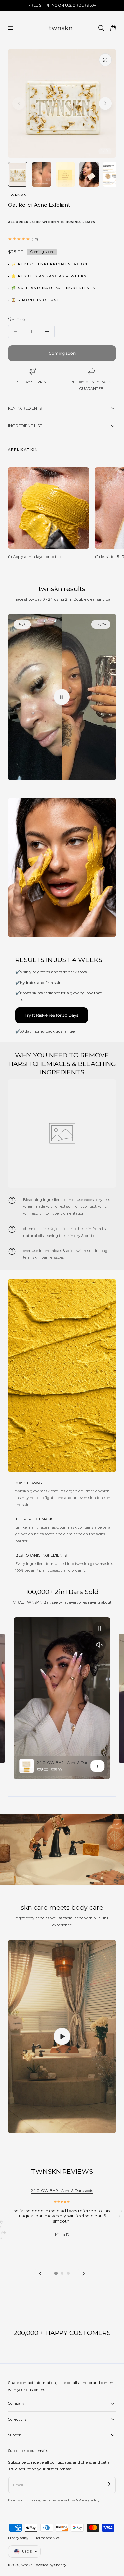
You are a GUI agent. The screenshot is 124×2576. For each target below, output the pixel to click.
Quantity (17, 319)
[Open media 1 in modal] (105, 60)
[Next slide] (105, 103)
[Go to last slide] (41, 2273)
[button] (10, 28)
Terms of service (48, 2538)
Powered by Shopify (50, 2565)
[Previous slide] (19, 103)
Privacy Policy (89, 2500)
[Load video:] (62, 2036)
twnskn (27, 2565)
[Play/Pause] (100, 1628)
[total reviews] (62, 239)
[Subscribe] (109, 2484)
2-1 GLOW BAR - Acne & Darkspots (68, 1763)
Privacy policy (18, 2538)
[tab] (56, 2273)
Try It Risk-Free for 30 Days (52, 1015)
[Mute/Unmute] (100, 1645)
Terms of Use (66, 2500)
